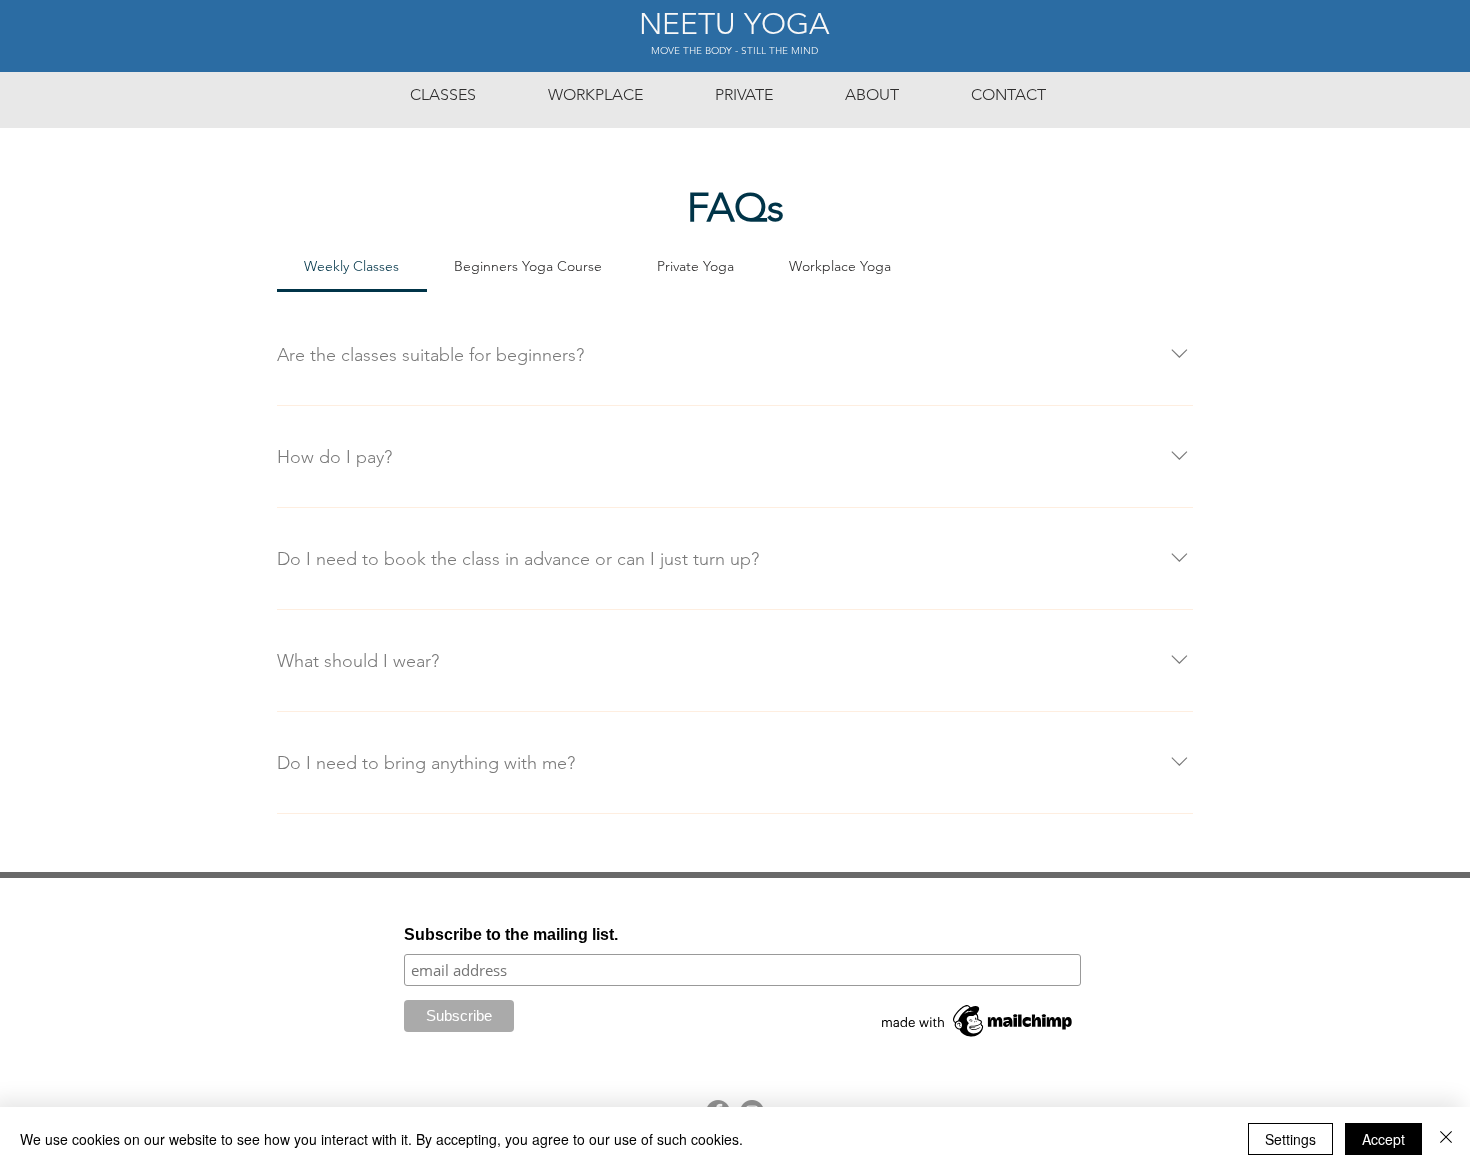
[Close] (1446, 1139)
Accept (1383, 1139)
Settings (1290, 1139)
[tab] (352, 266)
